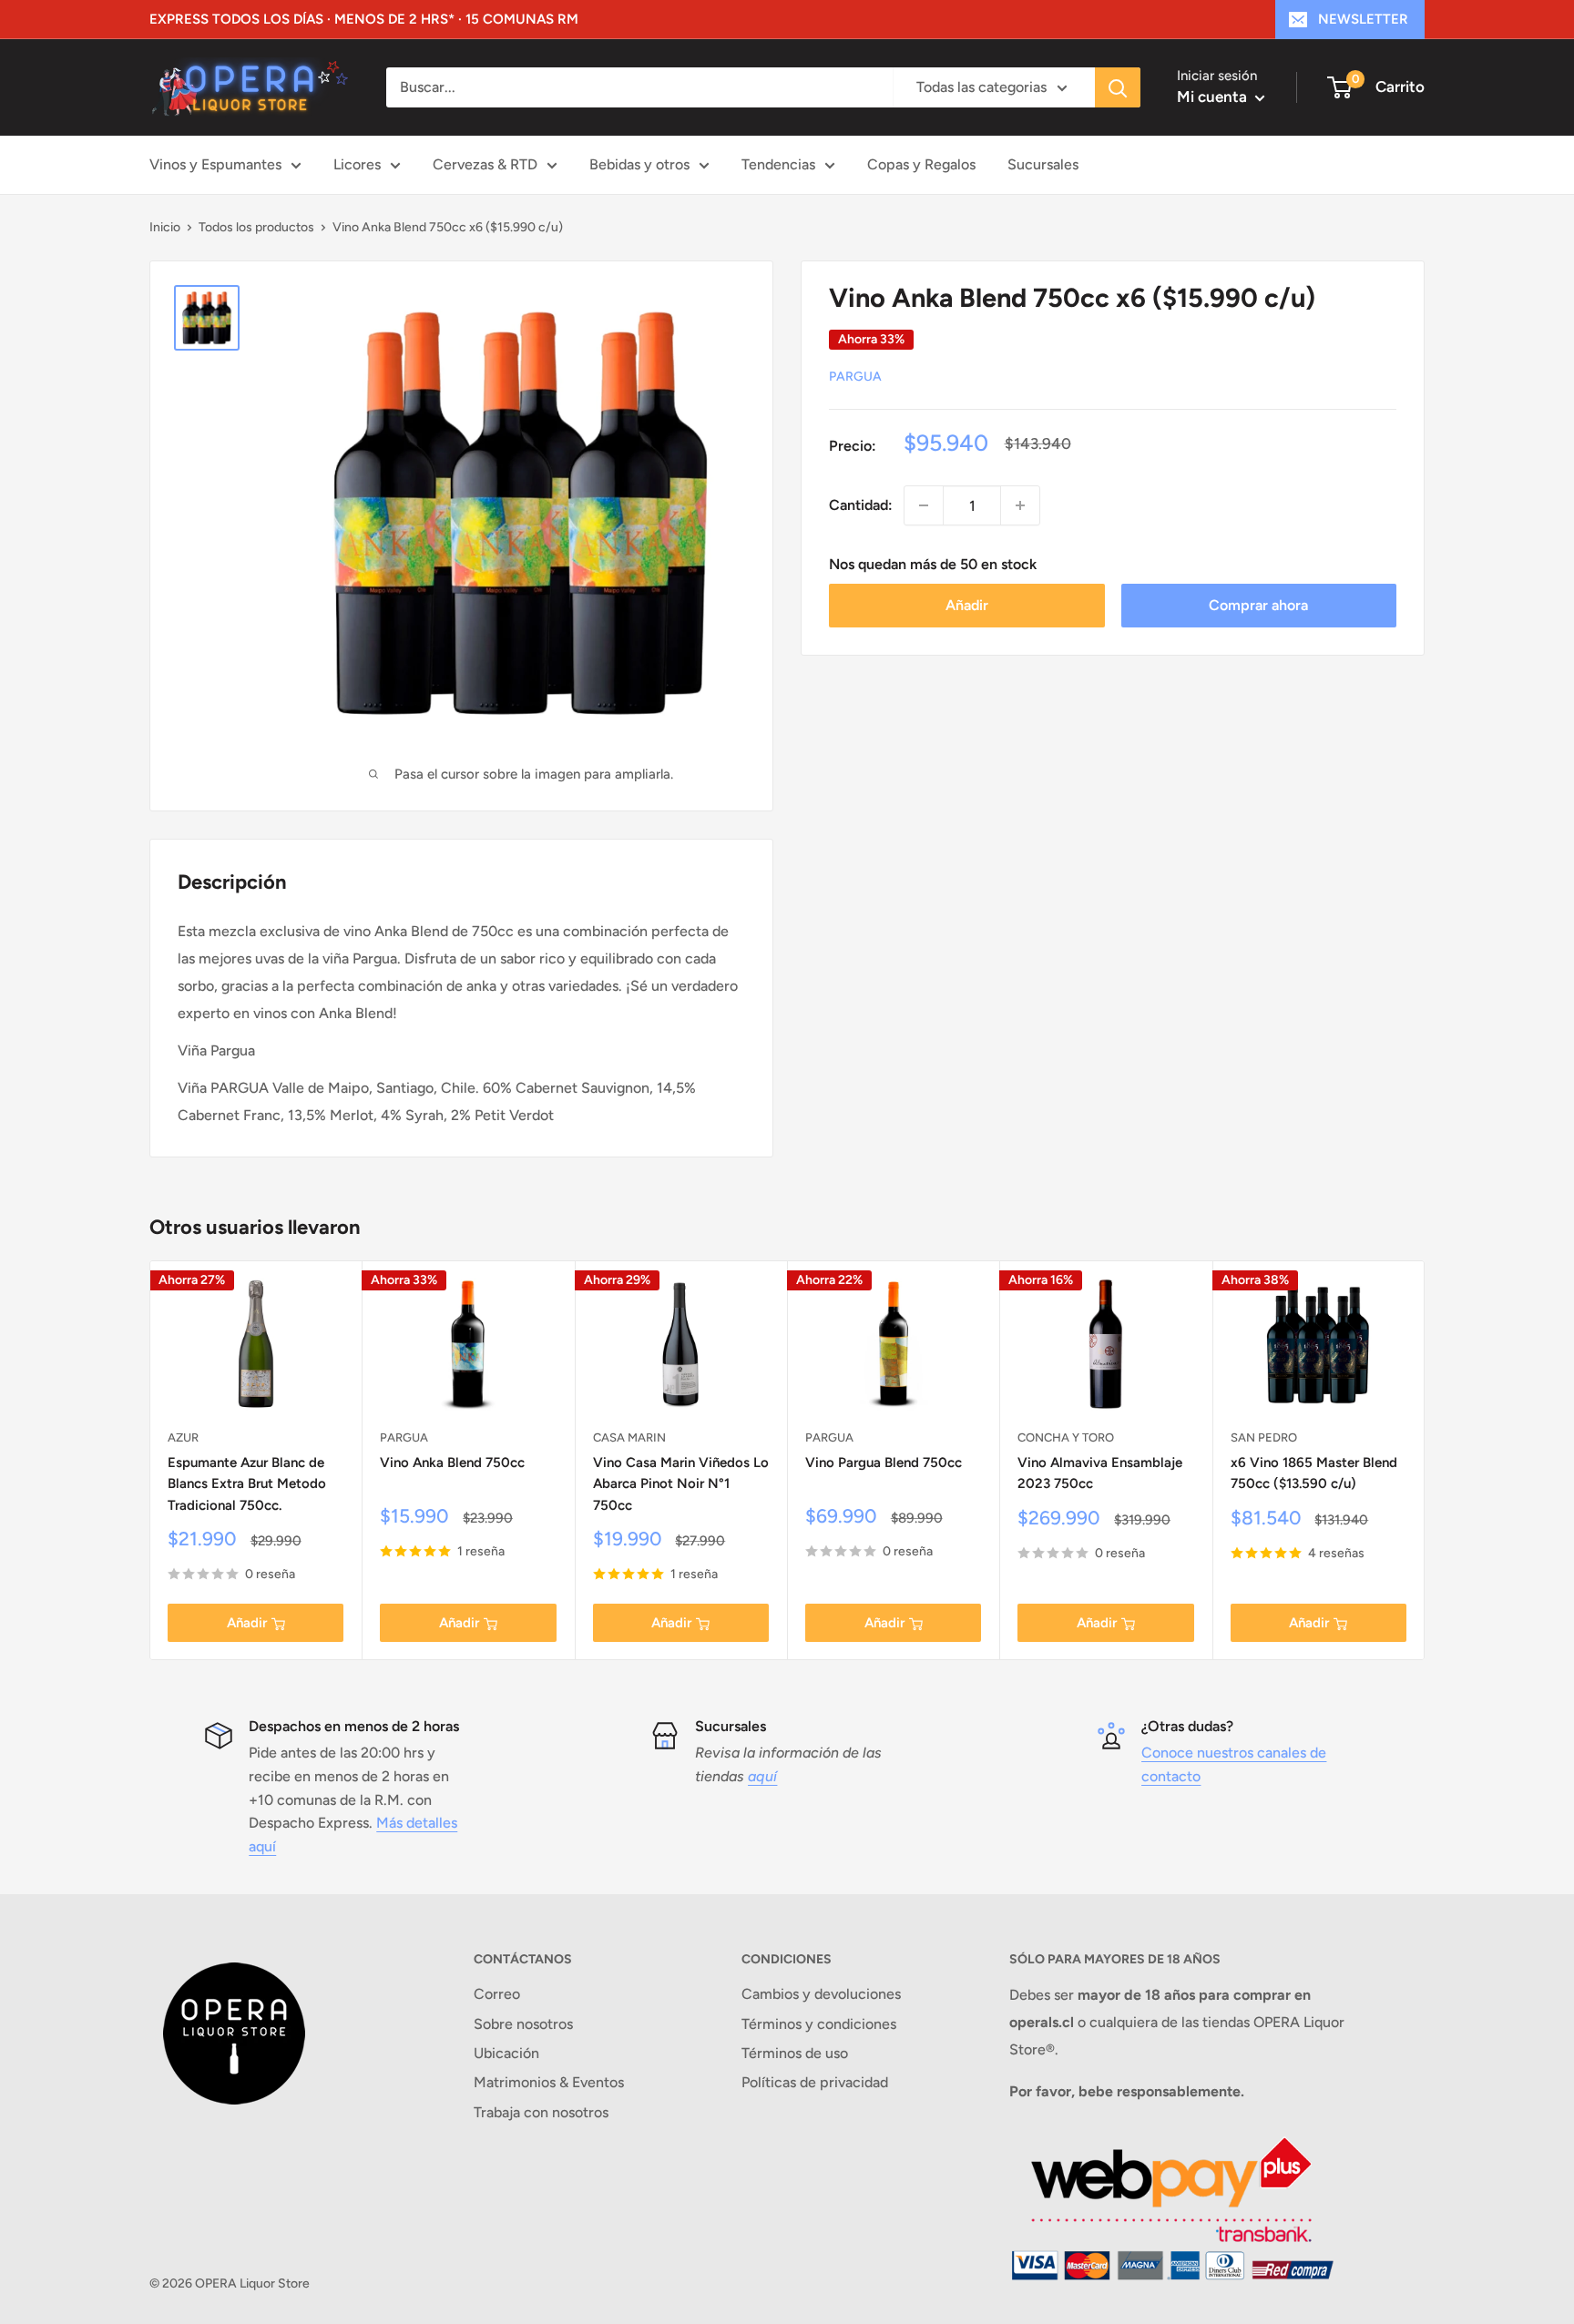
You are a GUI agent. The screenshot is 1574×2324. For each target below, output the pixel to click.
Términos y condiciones (819, 2024)
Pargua (855, 377)
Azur (183, 1437)
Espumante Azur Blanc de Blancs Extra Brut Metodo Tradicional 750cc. (247, 1484)
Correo (497, 1994)
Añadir (967, 605)
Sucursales (1043, 164)
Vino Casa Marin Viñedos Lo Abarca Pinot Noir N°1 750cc (681, 1484)
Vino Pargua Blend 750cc (884, 1463)
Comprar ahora (1258, 605)
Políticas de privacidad (815, 2082)
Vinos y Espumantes (215, 164)
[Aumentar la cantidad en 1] (1020, 505)
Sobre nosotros (523, 2024)
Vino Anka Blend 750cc (452, 1463)
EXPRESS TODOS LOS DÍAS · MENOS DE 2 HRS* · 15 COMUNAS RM (364, 19)
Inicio (165, 227)
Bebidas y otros (639, 164)
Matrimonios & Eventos (549, 2082)
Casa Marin (629, 1437)
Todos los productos (256, 227)
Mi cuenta (1214, 97)
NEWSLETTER (1363, 19)
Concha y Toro (1066, 1437)
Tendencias (778, 164)
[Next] (1425, 1460)
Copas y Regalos (921, 164)
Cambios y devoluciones (821, 1994)
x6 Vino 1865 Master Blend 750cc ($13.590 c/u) (1314, 1473)
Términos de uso (795, 2053)
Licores (357, 164)
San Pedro (1264, 1437)
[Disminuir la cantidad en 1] (924, 505)
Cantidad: (861, 505)
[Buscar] (1118, 87)
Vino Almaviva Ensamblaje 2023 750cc (1100, 1473)
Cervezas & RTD (485, 164)
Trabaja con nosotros (541, 2112)
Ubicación (506, 2053)
